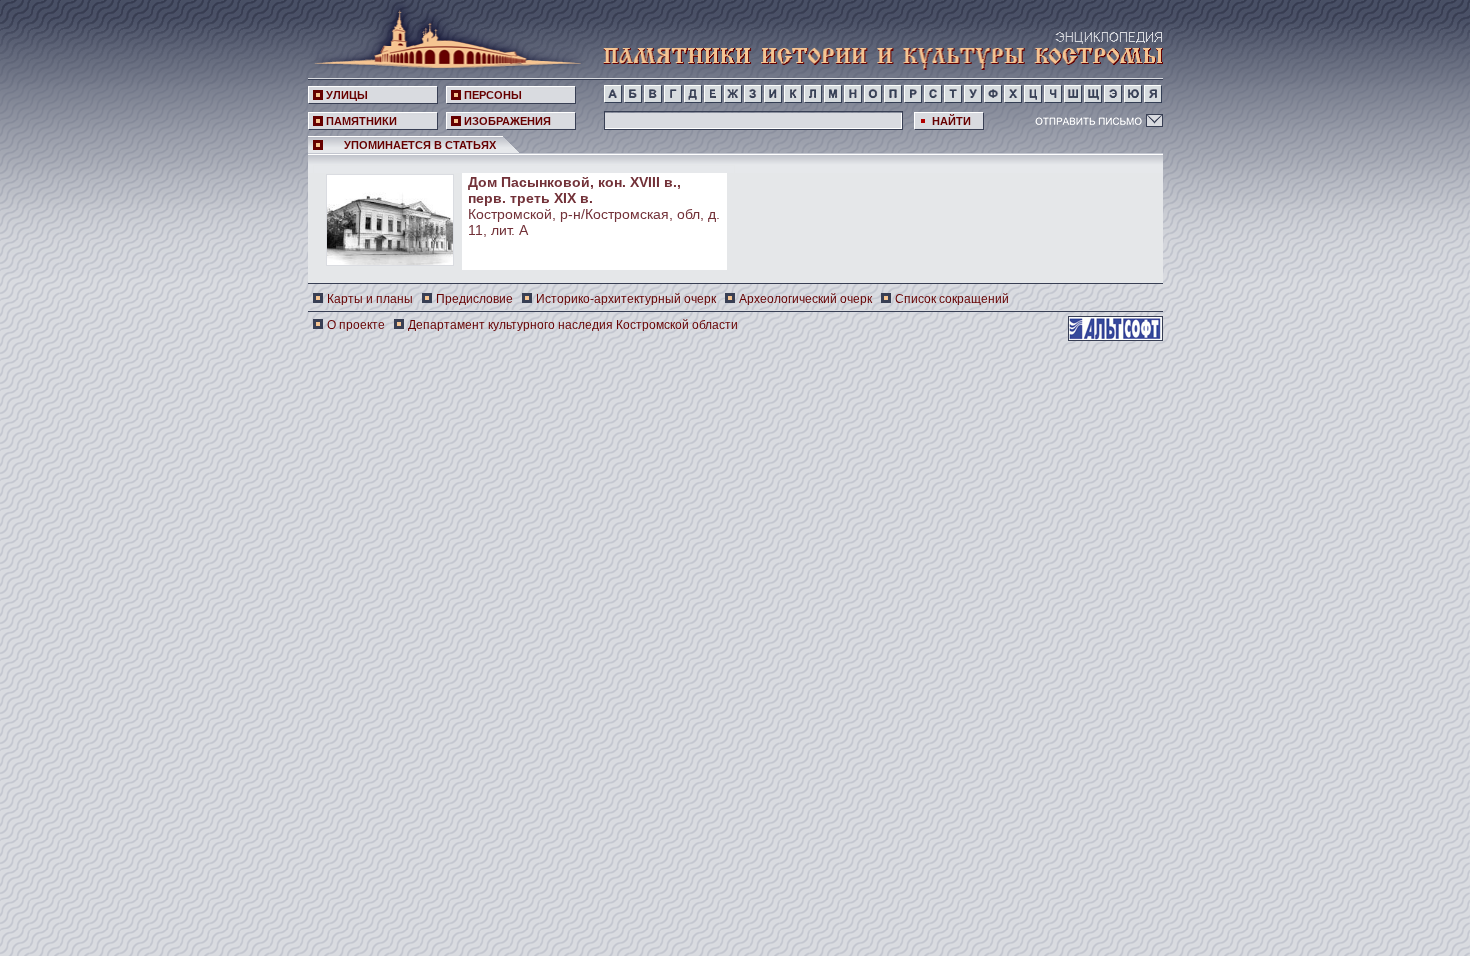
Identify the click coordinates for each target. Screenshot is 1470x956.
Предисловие (474, 299)
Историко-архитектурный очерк (626, 299)
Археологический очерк (805, 299)
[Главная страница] (442, 35)
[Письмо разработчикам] (1099, 120)
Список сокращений (952, 299)
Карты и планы (370, 299)
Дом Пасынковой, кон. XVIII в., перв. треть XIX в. (574, 190)
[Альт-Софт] (1115, 328)
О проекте (356, 325)
